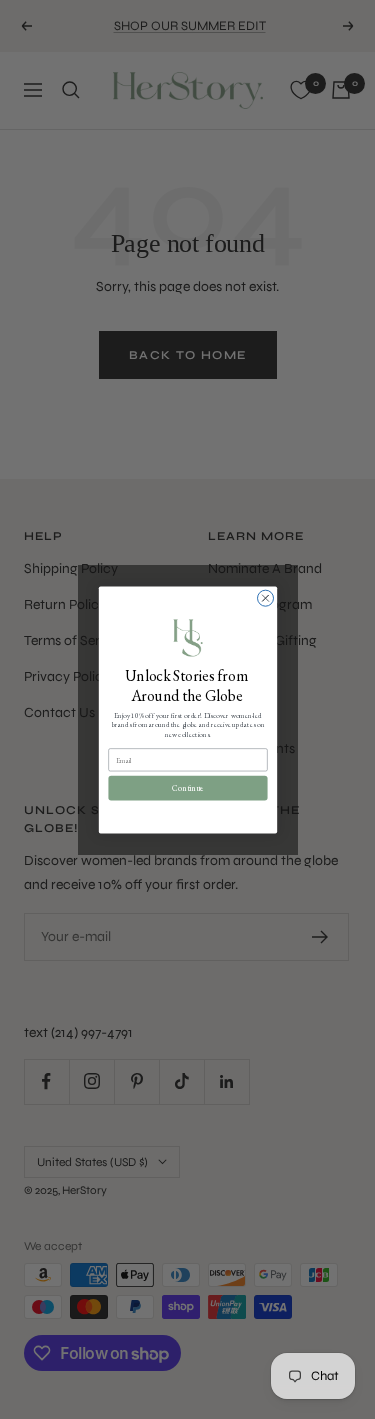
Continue (187, 787)
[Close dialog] (265, 598)
